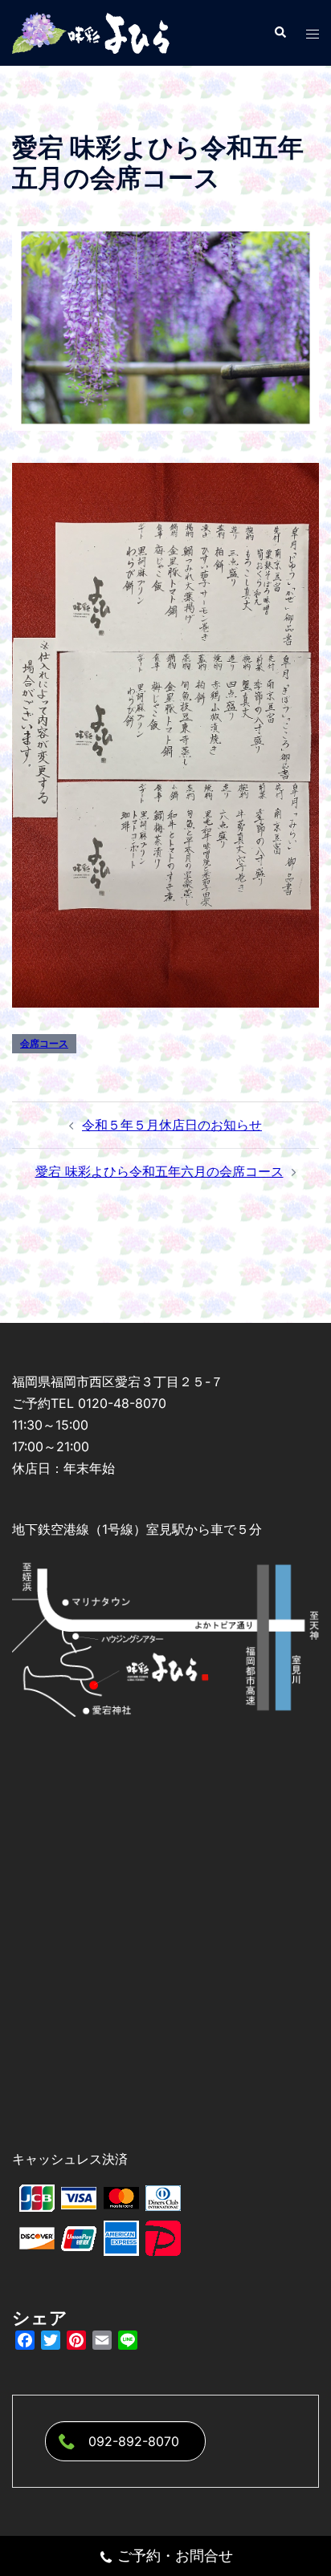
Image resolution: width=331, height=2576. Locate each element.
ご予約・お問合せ (175, 2556)
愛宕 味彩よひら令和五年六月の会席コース (159, 1171)
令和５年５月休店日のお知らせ (172, 1125)
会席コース (44, 1043)
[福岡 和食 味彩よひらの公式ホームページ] (92, 31)
